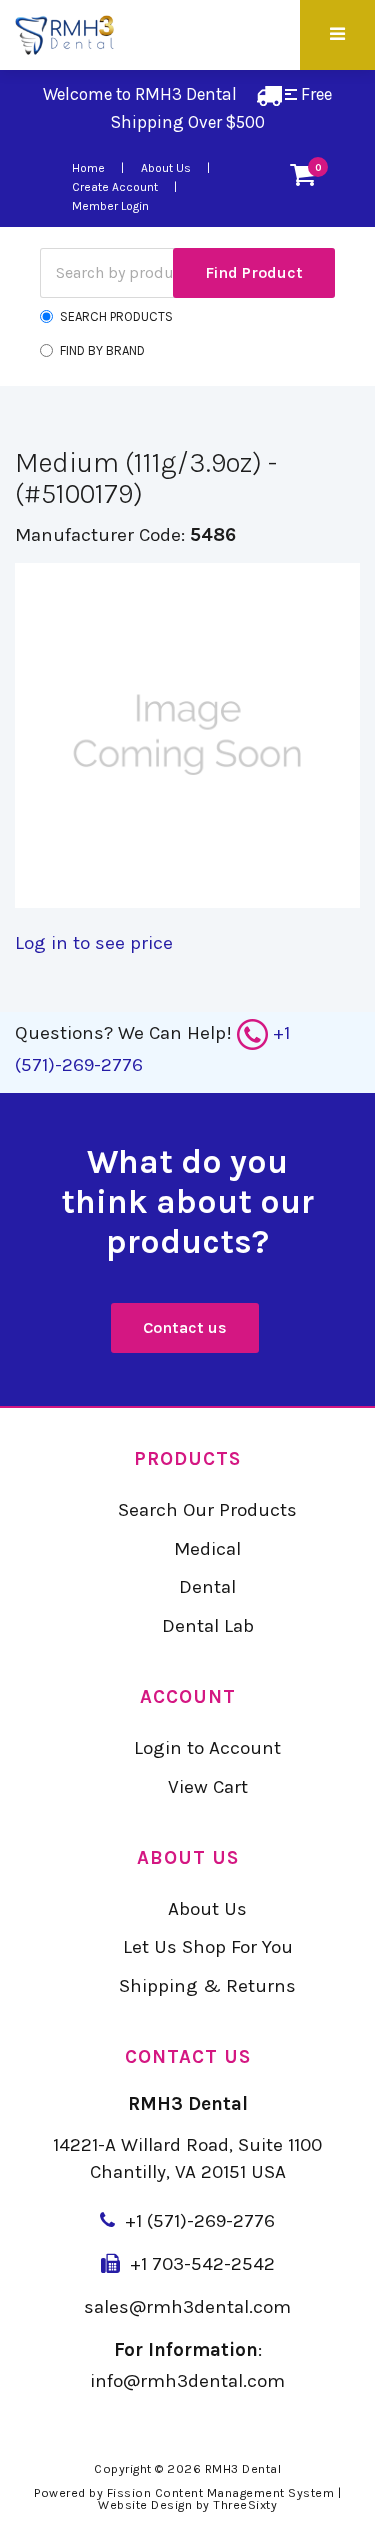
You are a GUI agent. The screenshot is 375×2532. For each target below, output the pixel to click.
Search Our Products (207, 1510)
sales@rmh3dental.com (187, 2307)
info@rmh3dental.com (187, 2381)
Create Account (115, 187)
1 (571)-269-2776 (205, 2221)
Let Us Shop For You (208, 1947)
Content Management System (245, 2493)
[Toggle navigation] (335, 35)
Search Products (116, 316)
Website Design (145, 2505)
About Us (166, 168)
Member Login (110, 206)
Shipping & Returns (207, 1986)
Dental (207, 1587)
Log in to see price (94, 943)
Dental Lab (208, 1626)
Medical (207, 1549)
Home (88, 168)
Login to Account (207, 1748)
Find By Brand (102, 350)
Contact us (185, 1327)
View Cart (208, 1787)
